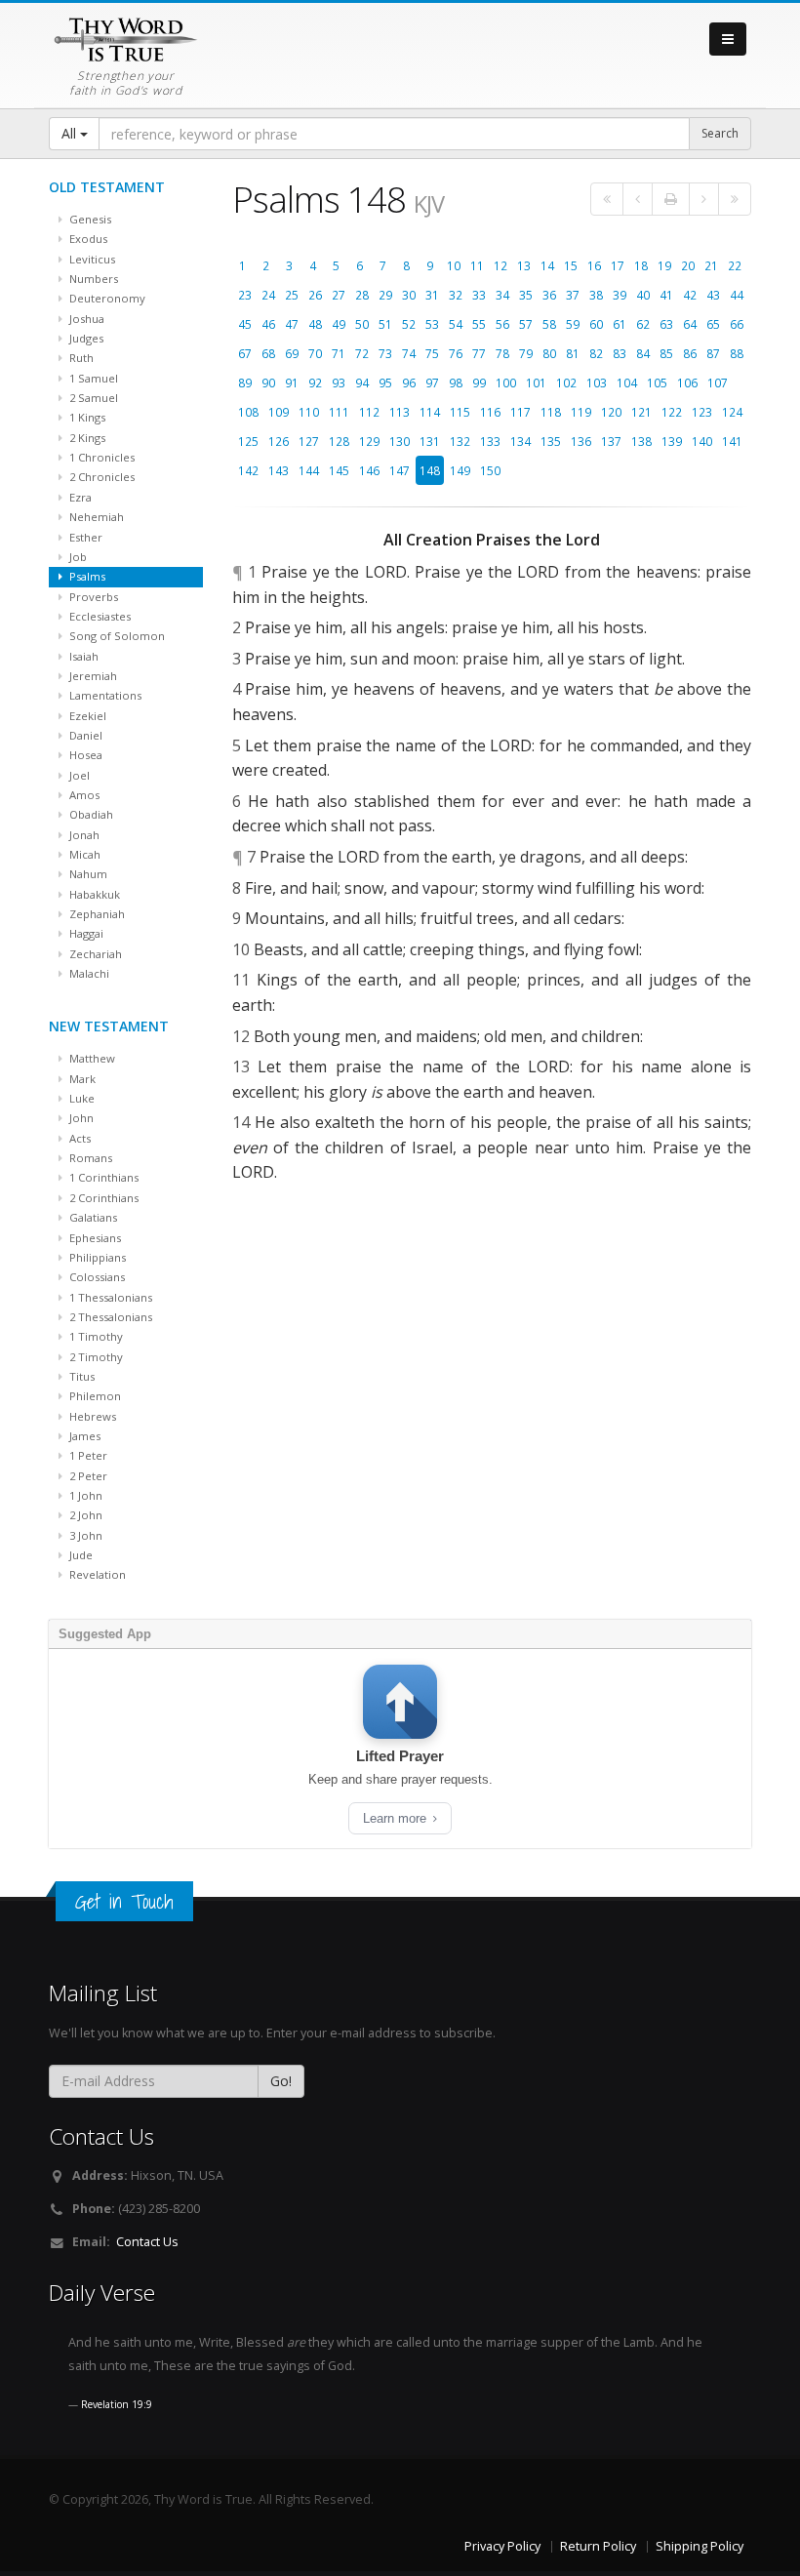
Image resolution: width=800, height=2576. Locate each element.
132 (460, 441)
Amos (83, 795)
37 (573, 295)
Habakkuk (93, 894)
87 (713, 353)
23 (245, 295)
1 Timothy (95, 1336)
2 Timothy (95, 1357)
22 (735, 265)
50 (362, 324)
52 (409, 324)
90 (268, 382)
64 (690, 324)
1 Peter (87, 1455)
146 (369, 470)
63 (666, 324)
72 (362, 353)
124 (732, 412)
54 (456, 324)
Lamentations (104, 695)
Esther (84, 537)
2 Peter (87, 1476)
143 (279, 470)
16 (594, 265)
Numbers (92, 279)
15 (571, 265)
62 (643, 324)
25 (292, 295)
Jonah (83, 835)
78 (502, 353)
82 (596, 353)
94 (362, 382)
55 (479, 324)
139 (672, 441)
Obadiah (90, 814)
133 (490, 441)
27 (339, 295)
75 (432, 353)
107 (718, 382)
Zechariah (94, 954)
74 (409, 353)
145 (339, 470)
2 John (84, 1515)
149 (460, 470)
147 (400, 470)
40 (643, 295)
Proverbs (92, 597)
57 (526, 324)
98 (456, 382)
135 (551, 441)
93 (339, 382)
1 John (84, 1495)
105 (657, 382)
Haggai (85, 933)
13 (524, 265)
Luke (80, 1098)
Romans (89, 1158)
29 (385, 295)
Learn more (397, 1818)
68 (268, 353)
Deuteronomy (106, 298)
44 (737, 295)
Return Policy (598, 2546)
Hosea (84, 755)
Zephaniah (96, 914)
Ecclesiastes (99, 616)
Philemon (94, 1396)
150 (490, 470)
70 (315, 353)
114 (430, 412)
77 (479, 353)
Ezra (79, 497)
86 (690, 353)
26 (315, 295)
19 (664, 265)
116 (490, 412)
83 (620, 353)
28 (362, 295)
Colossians (96, 1277)
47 (292, 324)
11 (477, 265)
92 (315, 382)
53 (432, 324)
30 (409, 295)
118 (551, 412)
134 (520, 441)
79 (526, 353)
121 (641, 412)
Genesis (89, 219)
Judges (85, 338)
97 (432, 382)
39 (620, 295)
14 (547, 265)
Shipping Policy (700, 2546)
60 (596, 324)
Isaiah (82, 656)
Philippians (96, 1257)
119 (581, 412)
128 (339, 441)
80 (549, 353)
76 (456, 353)
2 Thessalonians (109, 1317)
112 (369, 412)
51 (385, 324)
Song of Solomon (116, 636)
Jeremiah (92, 676)
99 (479, 382)
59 (573, 324)
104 (627, 382)
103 (597, 382)
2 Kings (86, 438)
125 (248, 441)
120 (611, 412)
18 (641, 265)
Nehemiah (95, 517)
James (83, 1436)
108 (248, 412)
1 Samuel (92, 378)
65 (713, 324)
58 (549, 324)
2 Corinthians (102, 1198)
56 (502, 324)
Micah (83, 854)
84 (643, 353)
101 (536, 382)
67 (245, 353)
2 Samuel (92, 398)
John (80, 1118)
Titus (80, 1376)
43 (713, 295)
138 (641, 441)
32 (456, 295)
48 (315, 324)
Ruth (80, 358)
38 (596, 295)
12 (500, 265)
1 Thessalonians (109, 1297)
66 (737, 324)
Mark (81, 1079)
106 (687, 382)
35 (526, 295)
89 (245, 382)
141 (732, 441)
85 (666, 353)
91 (292, 382)
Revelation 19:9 (117, 2404)
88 (737, 353)
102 (566, 382)
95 (385, 382)
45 (245, 324)
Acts (79, 1138)
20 (688, 265)
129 (369, 441)
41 (666, 295)
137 (611, 441)
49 (339, 324)
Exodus (87, 239)
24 (268, 295)
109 (279, 412)
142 (248, 470)
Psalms (86, 576)
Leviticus (91, 259)
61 (620, 324)
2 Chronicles (100, 477)
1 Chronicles (100, 457)
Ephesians (94, 1238)
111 (339, 412)
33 (479, 295)
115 (460, 412)
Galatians (92, 1217)
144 (309, 470)
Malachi (88, 973)
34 (502, 295)
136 (581, 441)
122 (672, 412)
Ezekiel (86, 716)
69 (292, 353)
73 (385, 353)
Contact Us (147, 2242)
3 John (84, 1535)
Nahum (87, 874)
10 (454, 265)
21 (711, 265)
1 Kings (86, 417)
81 (573, 353)
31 (432, 295)
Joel (78, 775)
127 (309, 441)
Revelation (96, 1574)
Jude (80, 1555)
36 (549, 295)
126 (279, 441)
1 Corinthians (102, 1177)
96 (409, 382)
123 (702, 412)
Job (77, 557)
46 (268, 324)
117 (520, 412)
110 (309, 412)
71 (339, 353)
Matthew (91, 1058)
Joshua (85, 319)
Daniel (84, 735)
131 (430, 441)
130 (400, 441)
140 (702, 441)
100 (506, 382)
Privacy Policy (502, 2546)
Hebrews (91, 1416)
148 (430, 470)
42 (690, 295)
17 (618, 265)
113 (400, 412)
